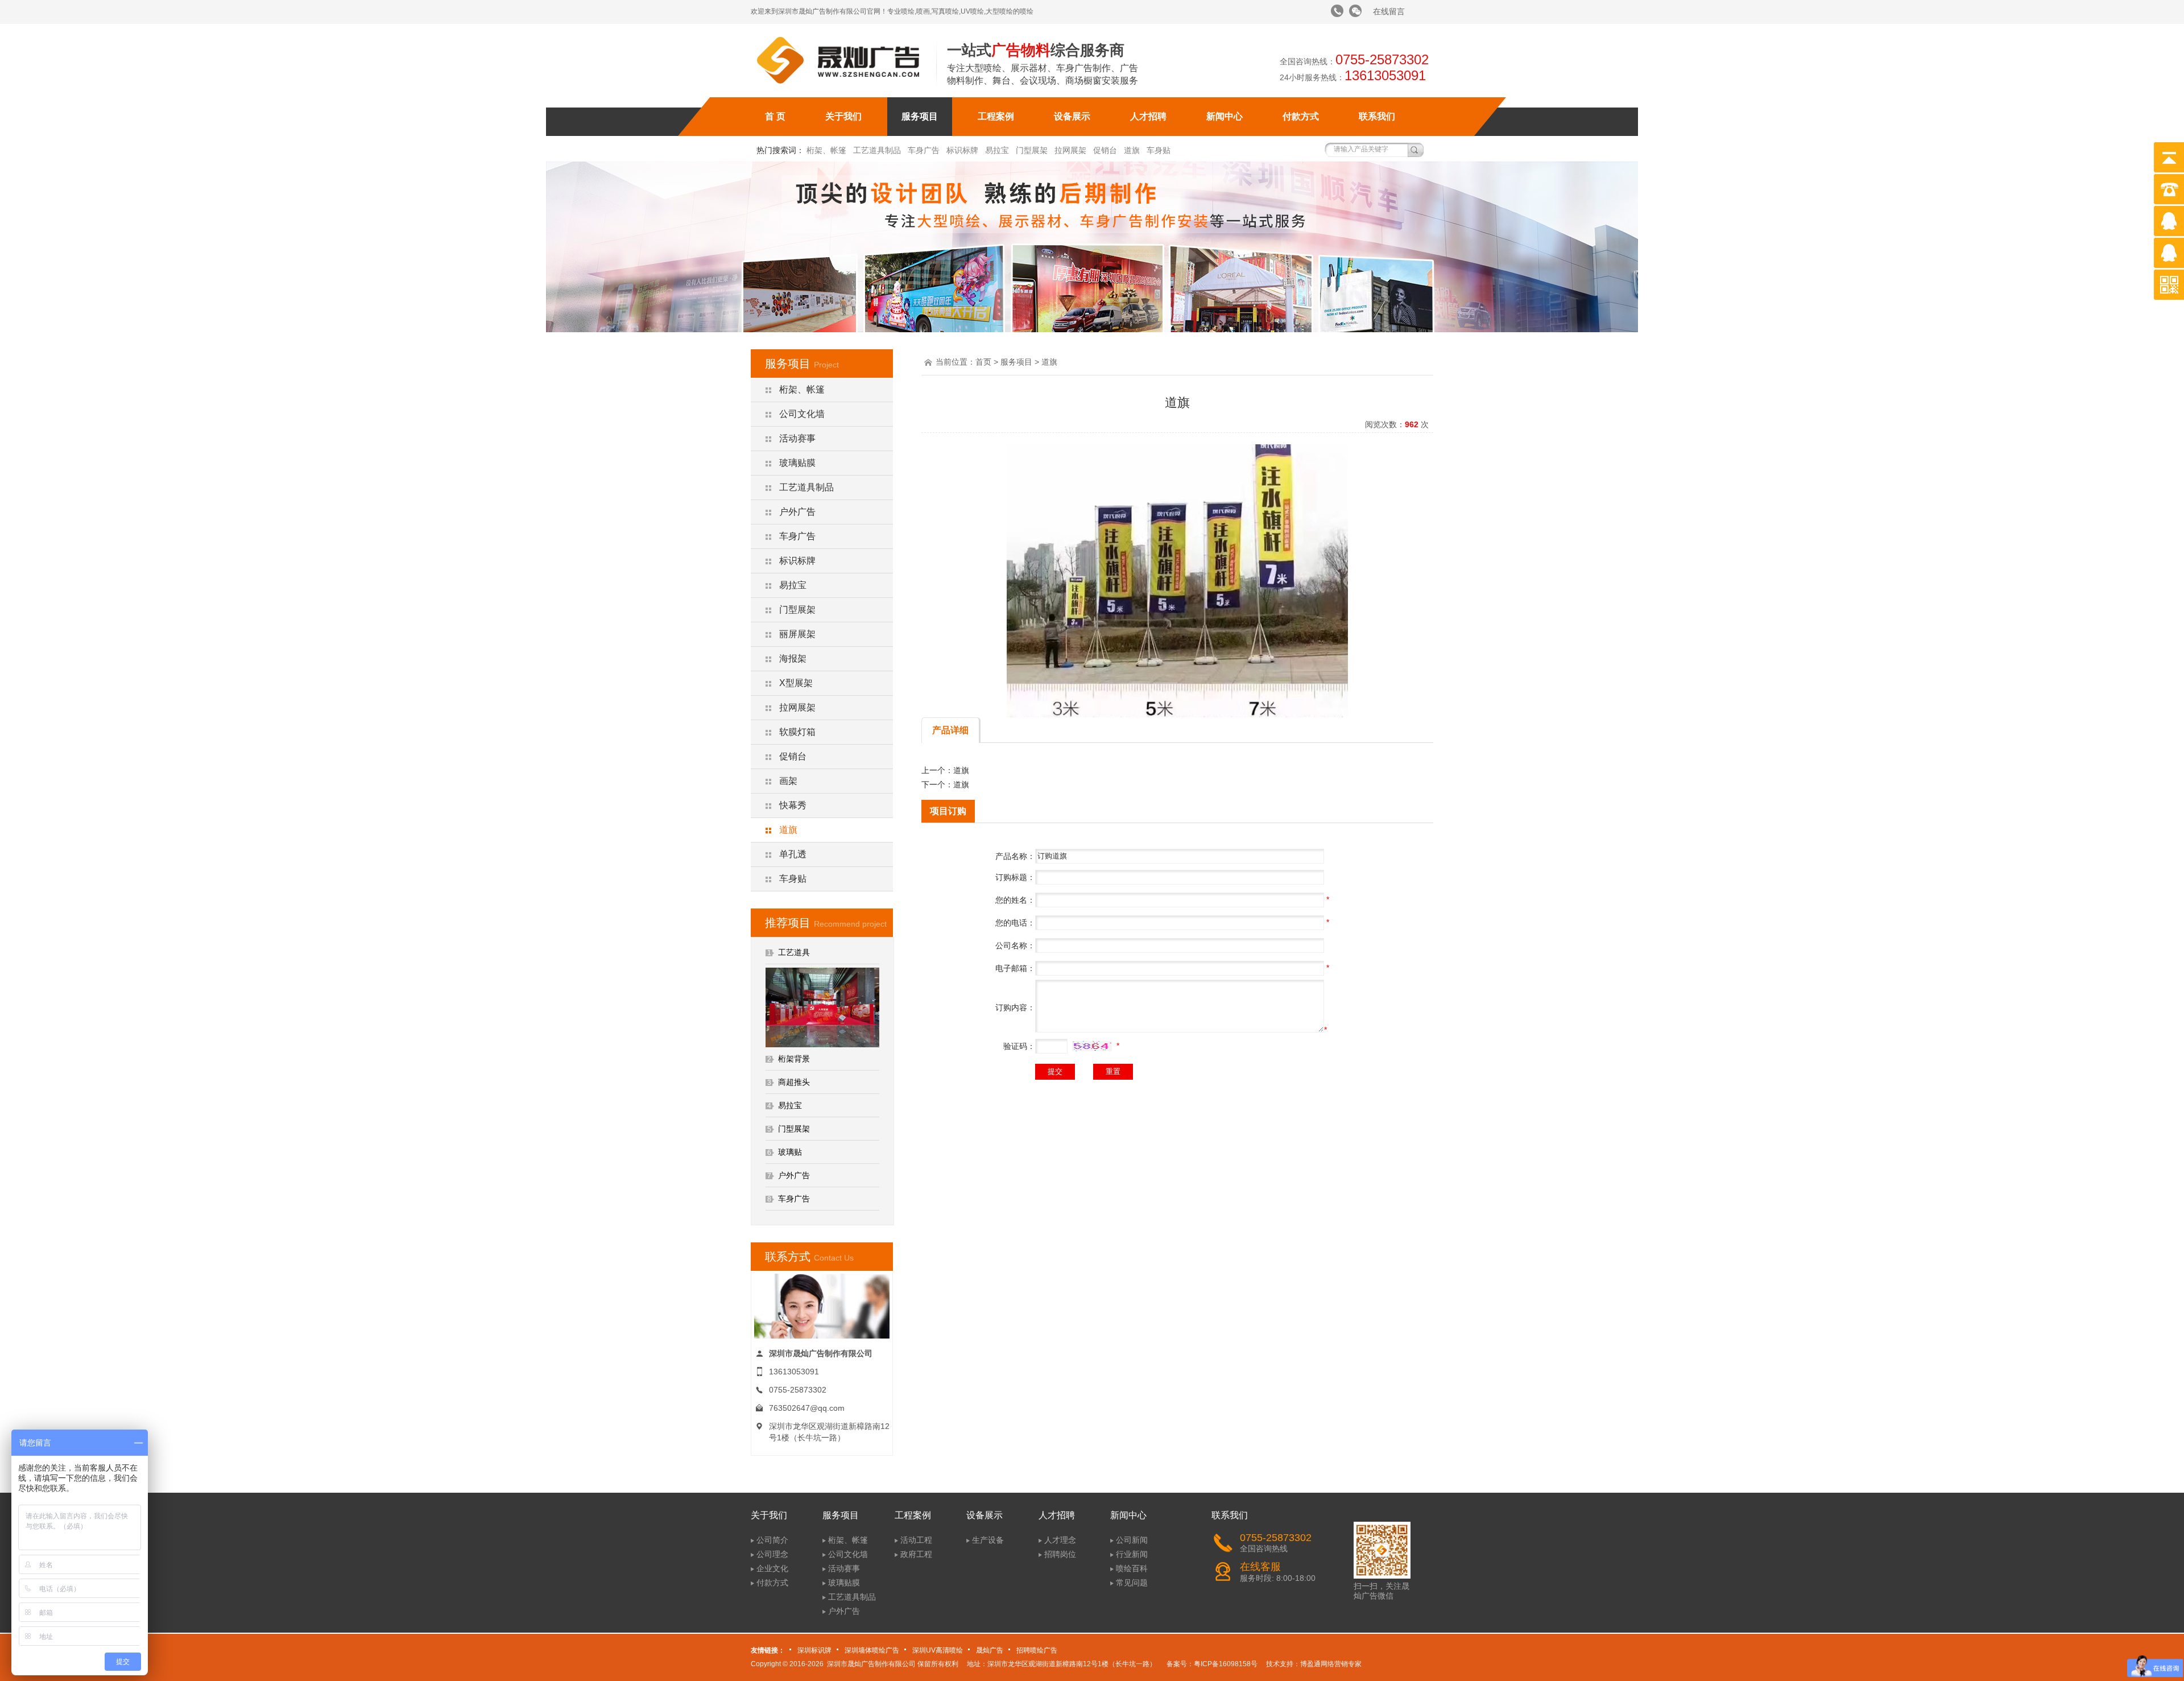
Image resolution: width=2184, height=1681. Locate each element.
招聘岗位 (1060, 1554)
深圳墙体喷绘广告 (872, 1650)
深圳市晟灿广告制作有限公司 (871, 1664)
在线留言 (1389, 11)
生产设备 (988, 1540)
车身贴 (1159, 150)
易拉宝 (997, 150)
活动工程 (916, 1540)
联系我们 (1377, 116)
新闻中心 (1225, 116)
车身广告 (924, 150)
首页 (983, 362)
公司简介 (772, 1540)
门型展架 (1032, 150)
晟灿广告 (990, 1650)
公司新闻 (1132, 1540)
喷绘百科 (1132, 1568)
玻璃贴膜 (797, 463)
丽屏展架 (797, 634)
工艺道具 (794, 952)
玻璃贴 (790, 1152)
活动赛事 (797, 438)
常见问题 (1132, 1583)
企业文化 (772, 1568)
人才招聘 (1148, 116)
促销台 (1105, 150)
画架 (788, 781)
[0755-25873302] (1337, 11)
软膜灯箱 (797, 732)
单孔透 (793, 854)
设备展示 (1072, 116)
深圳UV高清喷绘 (938, 1650)
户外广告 (797, 512)
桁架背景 (794, 1059)
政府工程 (916, 1554)
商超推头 (794, 1082)
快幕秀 (793, 805)
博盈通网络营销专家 (1331, 1664)
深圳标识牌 (814, 1650)
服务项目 (920, 116)
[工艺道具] (822, 1044)
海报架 (793, 658)
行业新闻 (1132, 1554)
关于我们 (843, 116)
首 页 (775, 116)
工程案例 (996, 116)
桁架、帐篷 (826, 150)
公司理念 (772, 1554)
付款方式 (1301, 116)
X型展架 (796, 683)
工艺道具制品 (877, 150)
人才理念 (1060, 1540)
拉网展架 (1070, 150)
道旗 (1132, 150)
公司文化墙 (802, 414)
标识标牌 (962, 150)
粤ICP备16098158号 (1226, 1664)
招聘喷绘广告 (1037, 1650)
